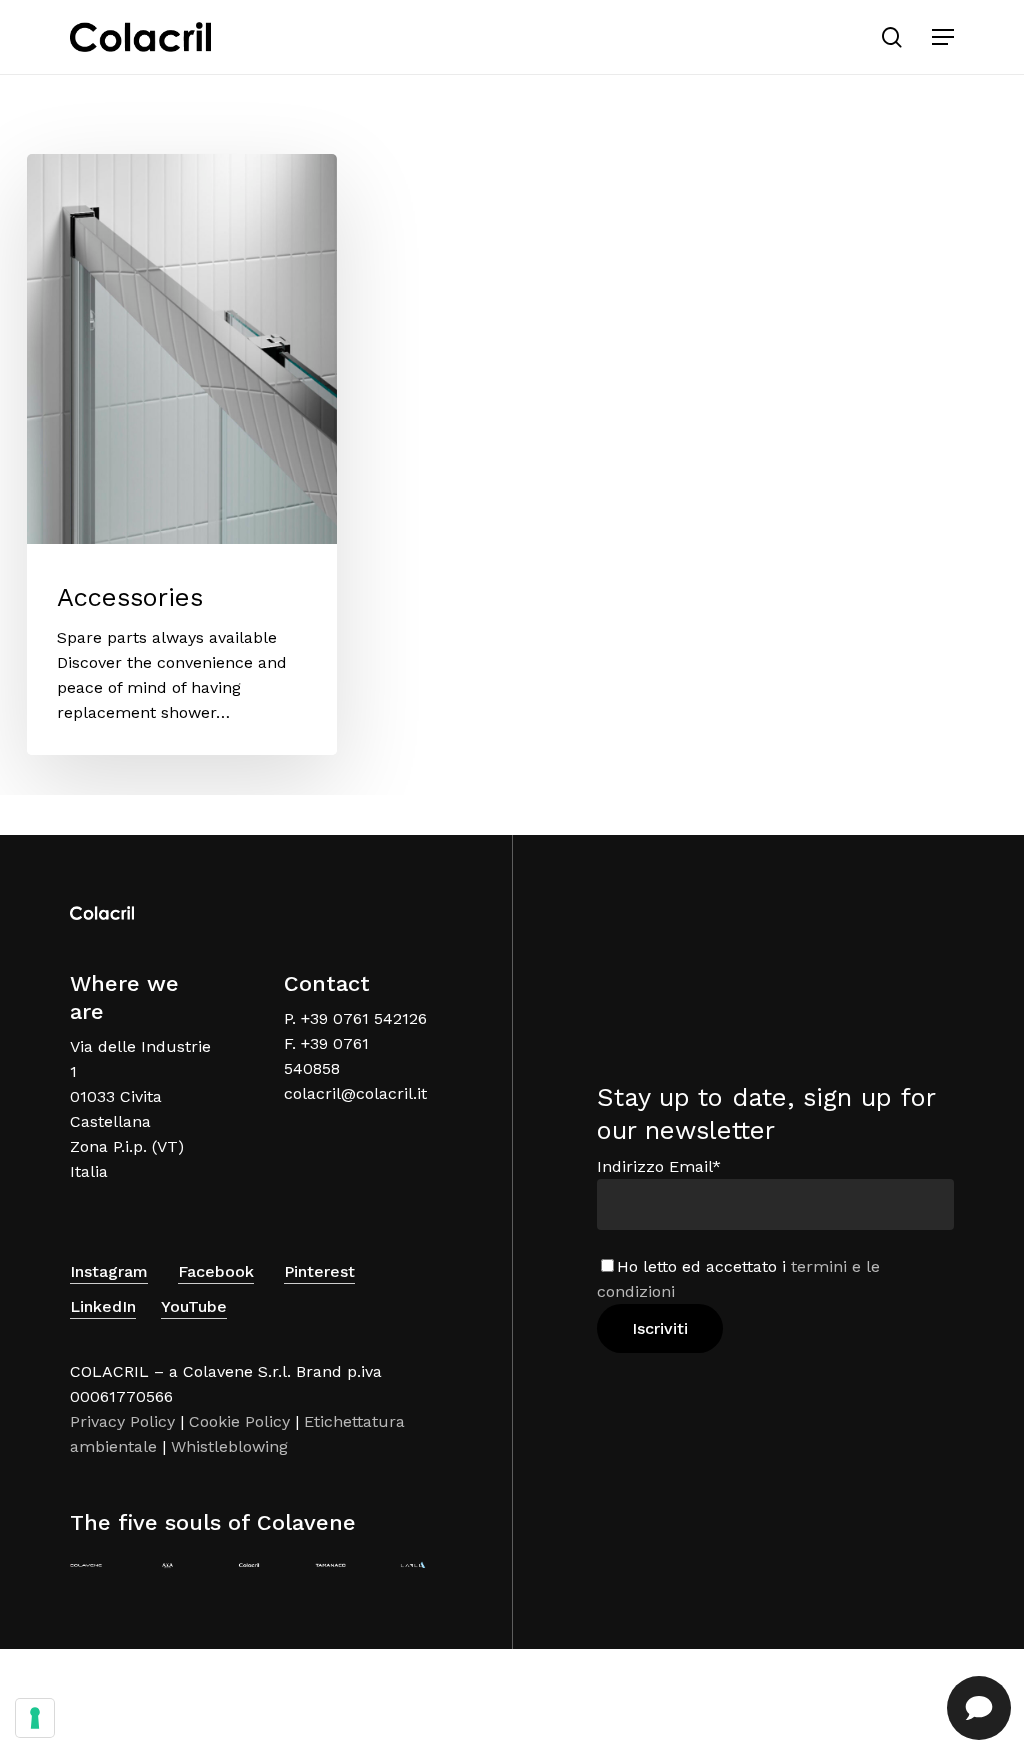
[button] (943, 37)
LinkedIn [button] (103, 1306)
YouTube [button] (194, 1306)
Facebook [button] (216, 1271)
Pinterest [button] (319, 1271)
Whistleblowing (229, 1446)
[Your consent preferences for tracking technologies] (35, 1718)
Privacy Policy (122, 1421)
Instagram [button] (109, 1271)
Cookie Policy (239, 1421)
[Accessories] (182, 454)
